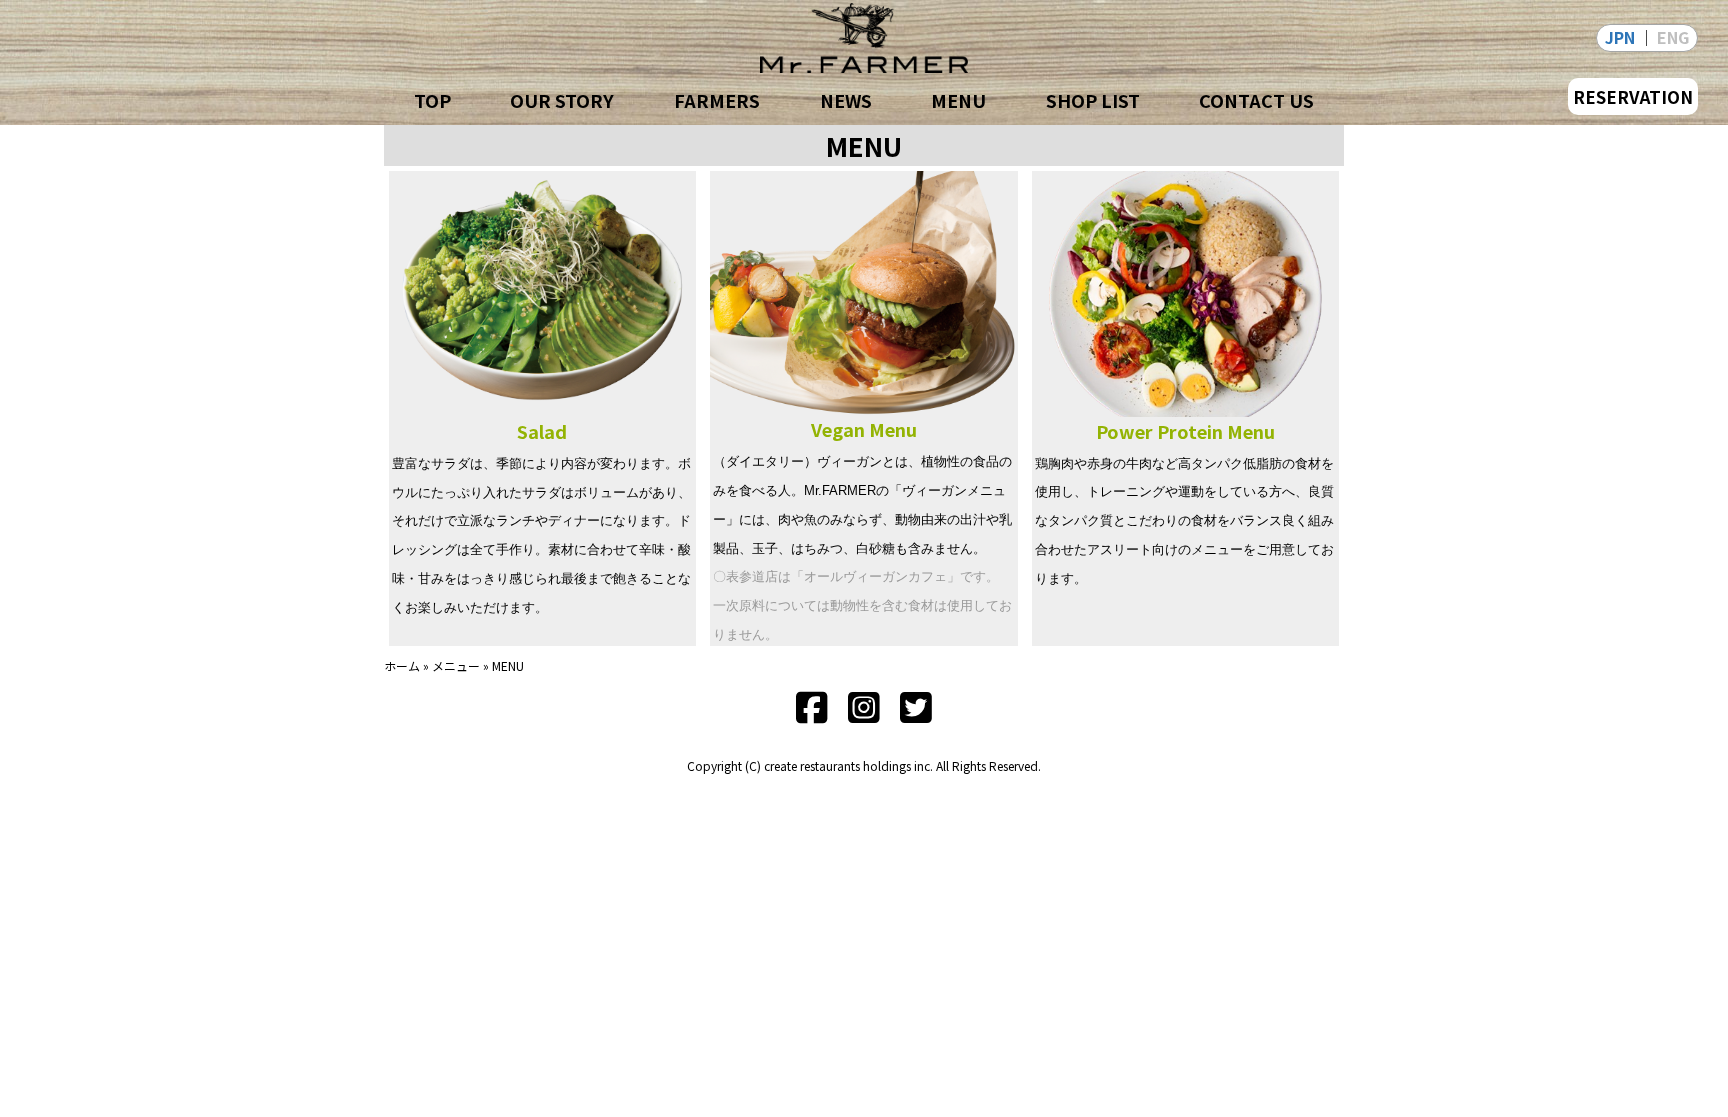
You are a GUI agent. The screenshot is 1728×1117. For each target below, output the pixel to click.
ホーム (402, 665)
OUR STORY (562, 100)
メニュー (456, 665)
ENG (1673, 37)
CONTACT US (1256, 100)
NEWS (846, 100)
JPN (1620, 37)
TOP (432, 100)
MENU (958, 100)
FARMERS (717, 100)
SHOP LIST (1093, 100)
